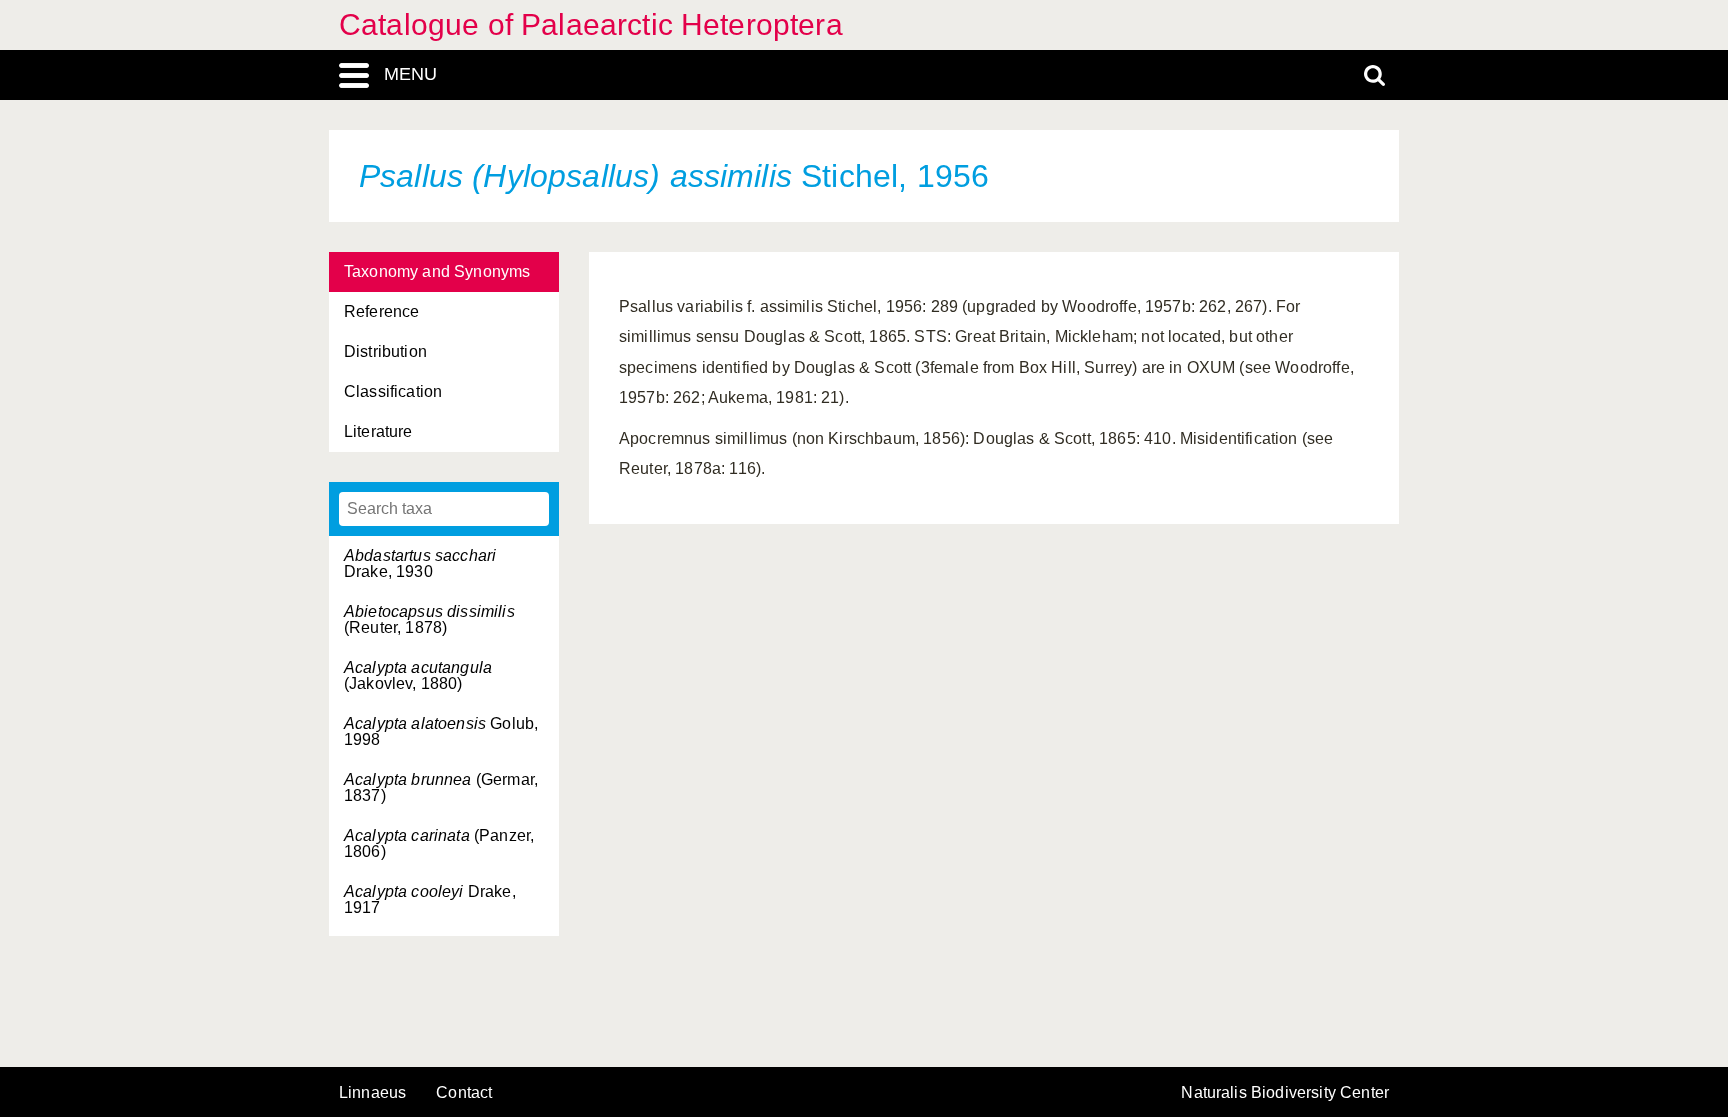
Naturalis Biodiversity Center (1285, 1093)
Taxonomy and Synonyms (437, 271)
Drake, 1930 (420, 563)
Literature (378, 431)
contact (464, 1092)
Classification (393, 391)
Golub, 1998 (441, 731)
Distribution (385, 351)
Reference (381, 311)
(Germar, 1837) (441, 787)
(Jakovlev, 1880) (418, 675)
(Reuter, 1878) (429, 619)
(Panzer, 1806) (439, 843)
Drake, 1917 (430, 899)
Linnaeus (372, 1093)
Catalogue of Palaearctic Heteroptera (591, 24)
